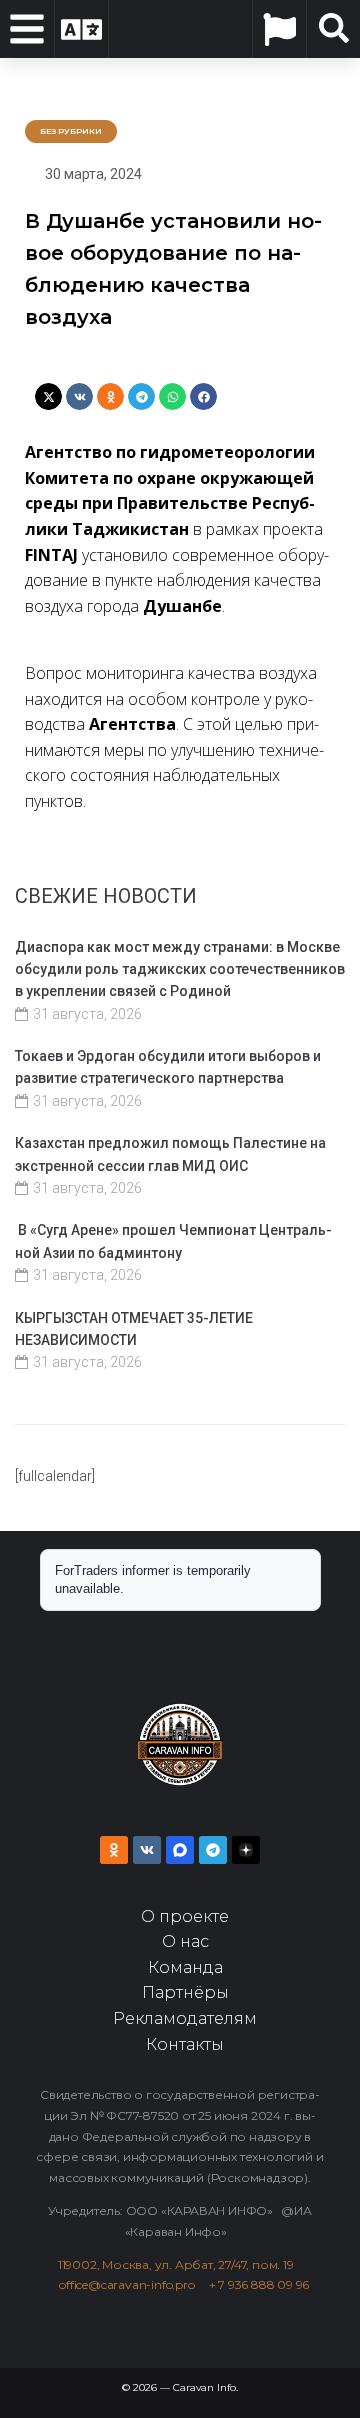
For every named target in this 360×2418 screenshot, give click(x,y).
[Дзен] (246, 1850)
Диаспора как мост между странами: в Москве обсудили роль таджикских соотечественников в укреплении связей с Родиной (180, 969)
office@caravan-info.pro (133, 2284)
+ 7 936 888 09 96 (259, 2284)
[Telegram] (213, 1850)
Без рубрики (71, 131)
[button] (48, 396)
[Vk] (147, 1850)
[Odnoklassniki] (114, 1850)
